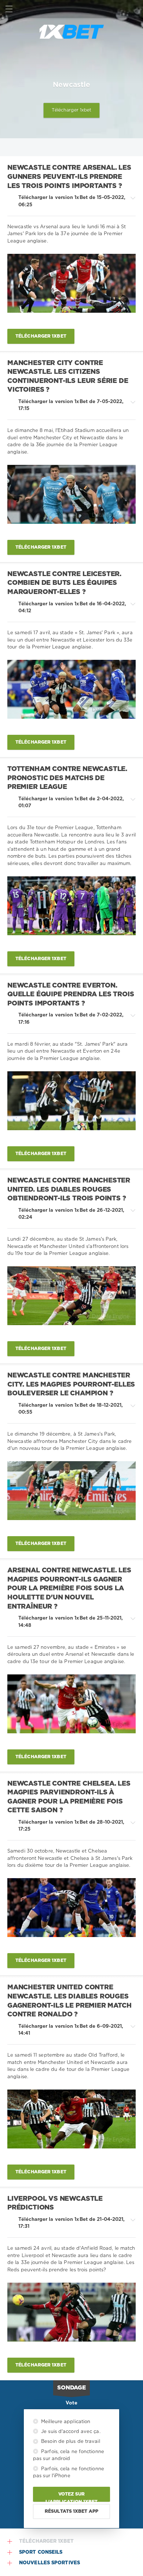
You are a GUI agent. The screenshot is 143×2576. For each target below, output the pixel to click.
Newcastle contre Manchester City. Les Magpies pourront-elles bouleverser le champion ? (71, 1385)
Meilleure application (65, 2422)
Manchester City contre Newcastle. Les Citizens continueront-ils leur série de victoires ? (68, 377)
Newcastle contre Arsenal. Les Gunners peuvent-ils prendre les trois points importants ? (69, 177)
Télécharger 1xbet (72, 110)
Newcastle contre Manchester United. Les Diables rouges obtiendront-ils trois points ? (69, 1190)
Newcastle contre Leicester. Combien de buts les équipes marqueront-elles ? (64, 583)
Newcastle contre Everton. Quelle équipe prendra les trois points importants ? (71, 995)
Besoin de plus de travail (70, 2442)
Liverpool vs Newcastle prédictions (55, 2203)
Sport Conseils (41, 2552)
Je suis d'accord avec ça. (70, 2432)
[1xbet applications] (71, 32)
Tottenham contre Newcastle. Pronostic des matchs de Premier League (67, 778)
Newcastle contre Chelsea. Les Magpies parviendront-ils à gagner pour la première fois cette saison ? (69, 1797)
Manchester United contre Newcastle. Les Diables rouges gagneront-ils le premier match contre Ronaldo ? (69, 2001)
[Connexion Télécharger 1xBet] (134, 9)
